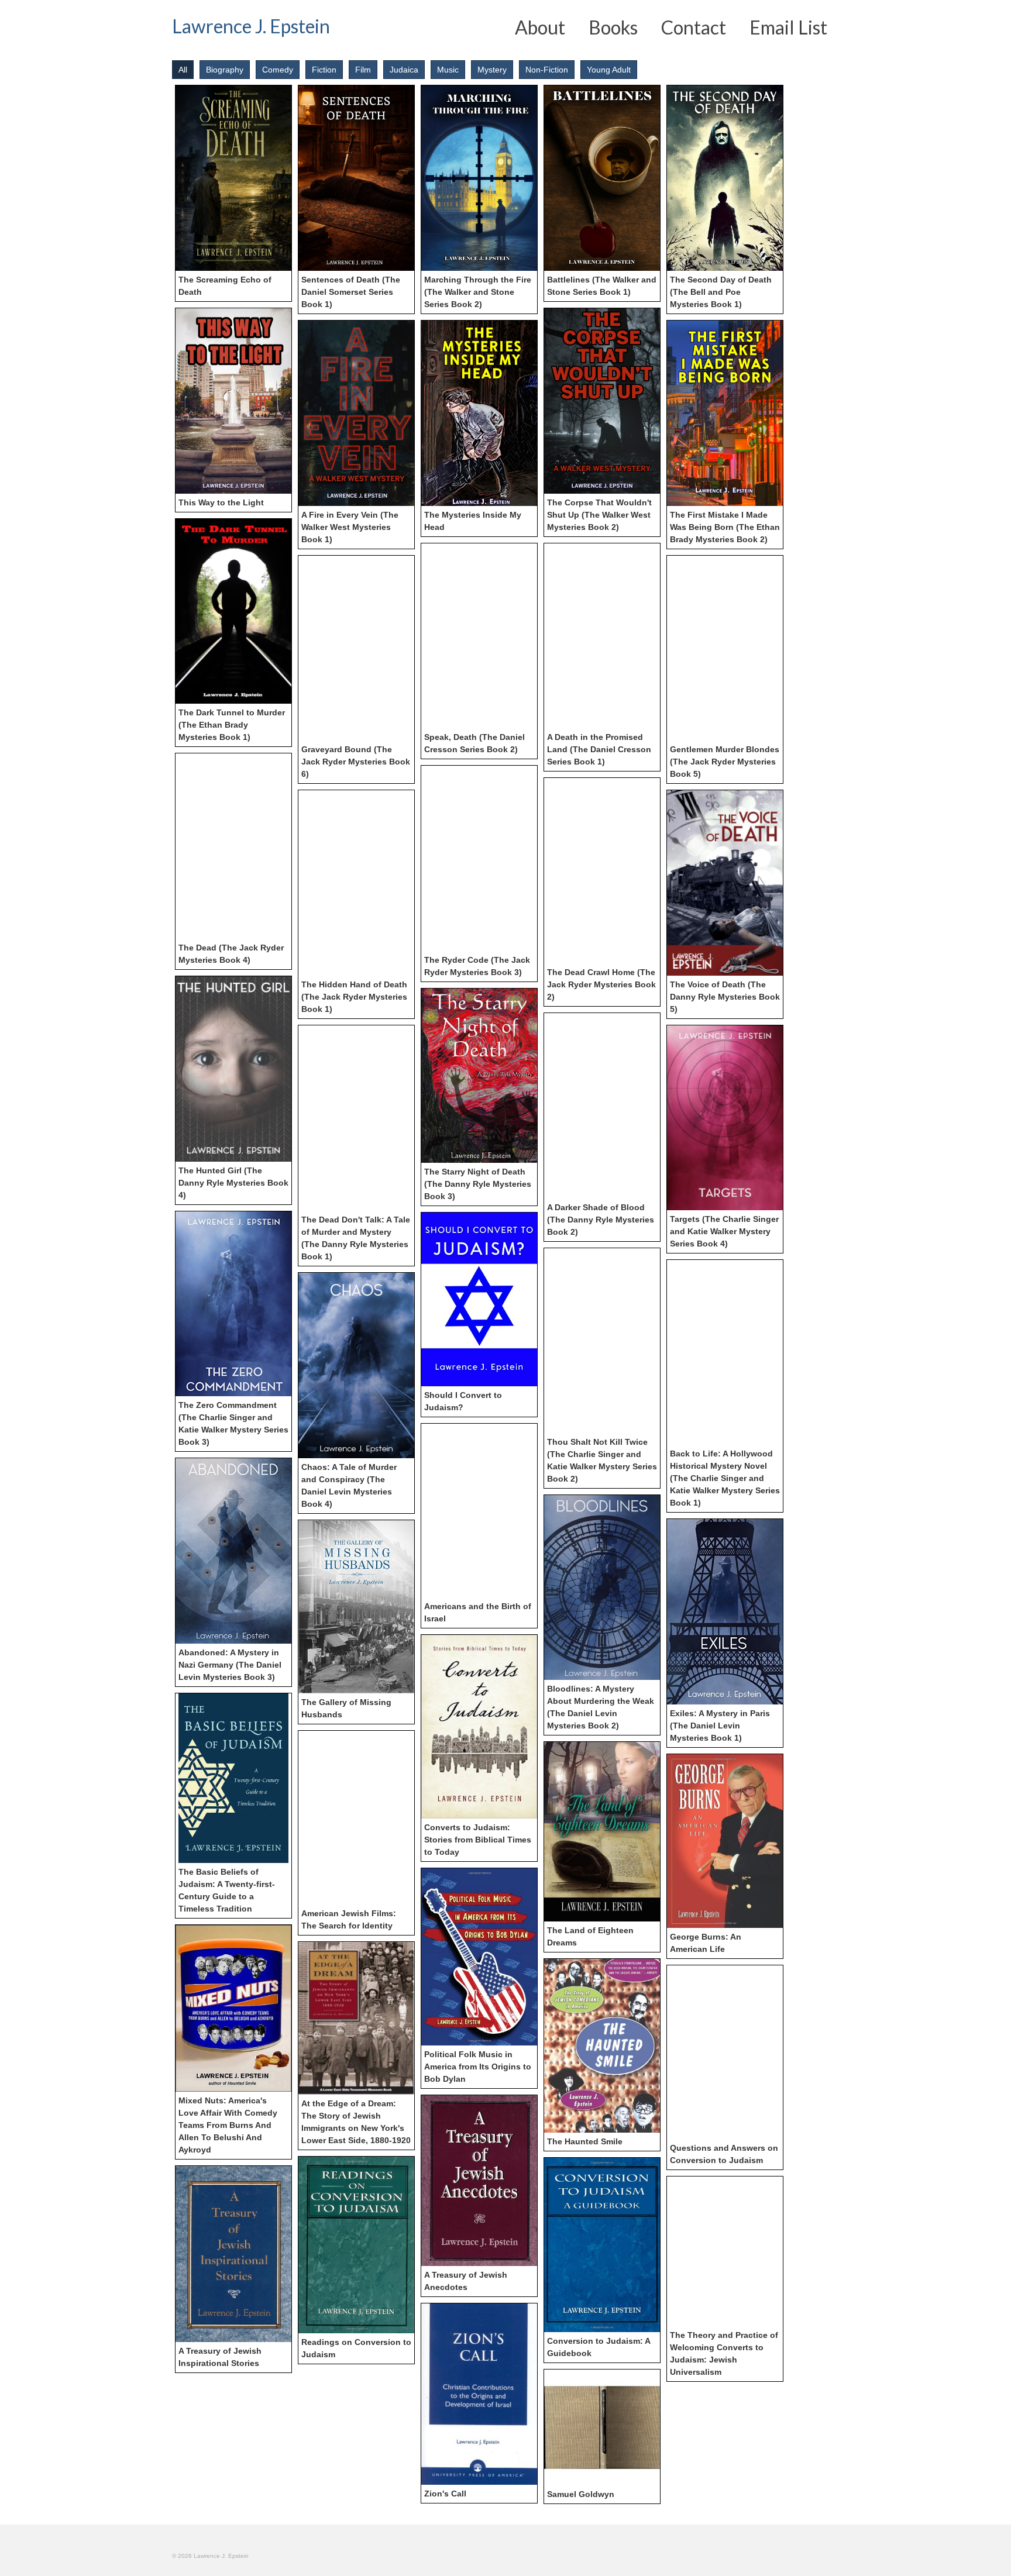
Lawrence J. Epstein (251, 26)
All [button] (183, 70)
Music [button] (448, 70)
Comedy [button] (278, 70)
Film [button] (363, 70)
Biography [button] (225, 70)
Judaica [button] (404, 70)
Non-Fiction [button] (547, 70)
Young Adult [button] (609, 70)
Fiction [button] (324, 70)
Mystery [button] (492, 70)
